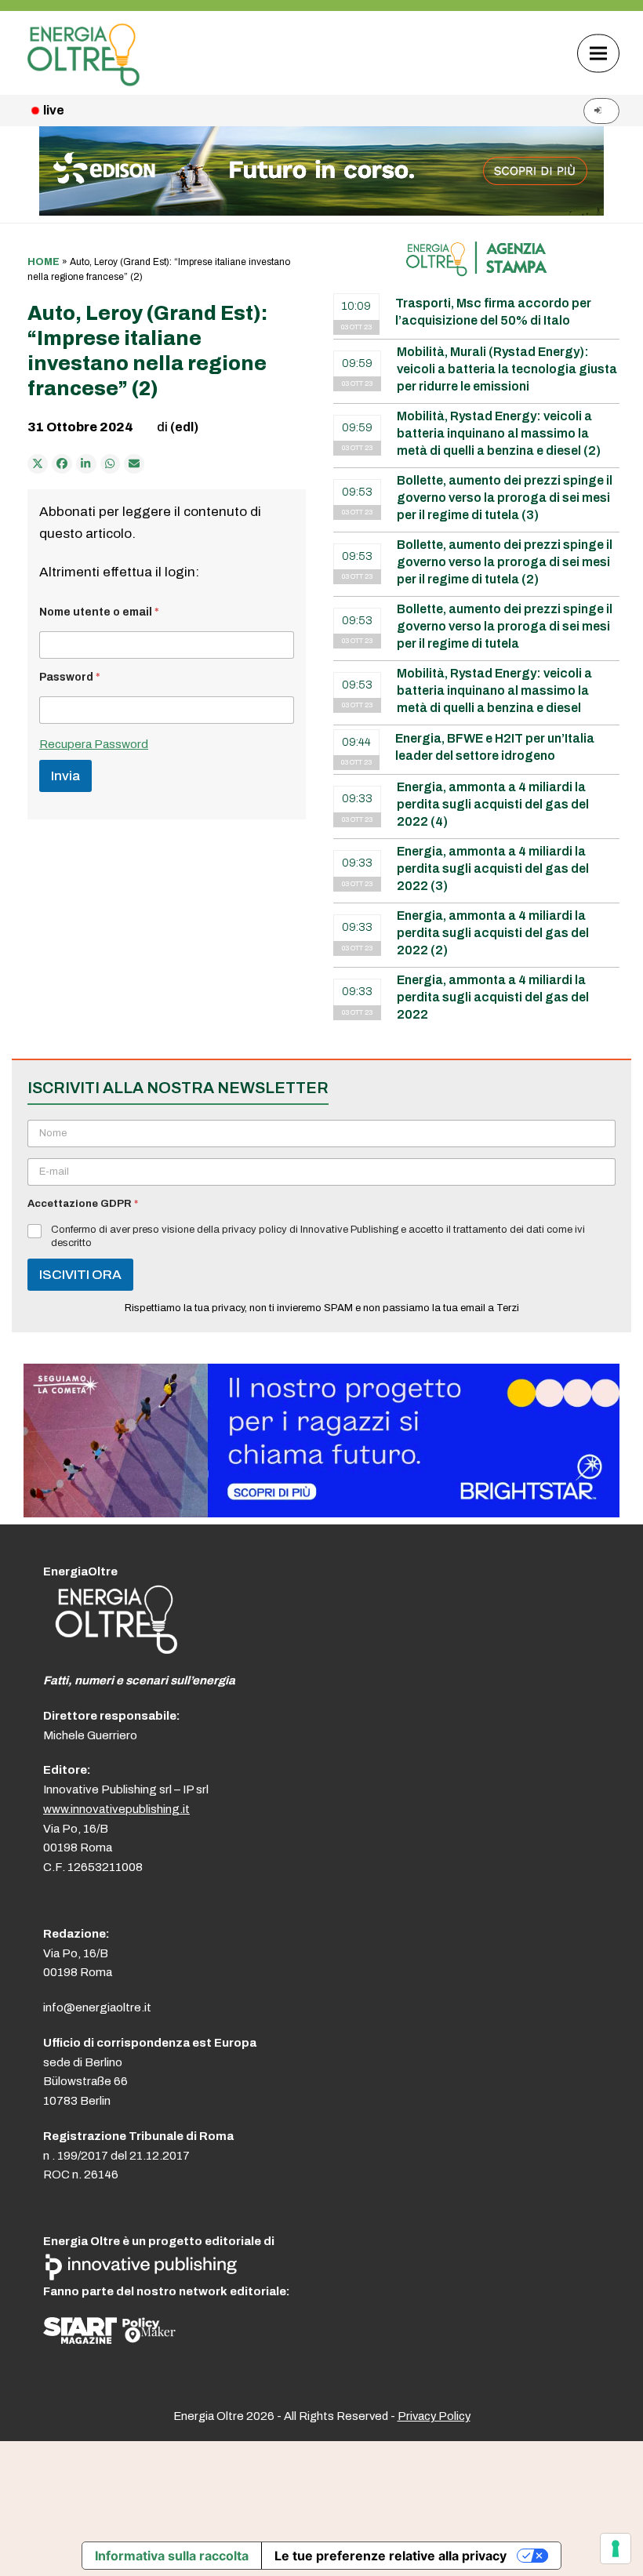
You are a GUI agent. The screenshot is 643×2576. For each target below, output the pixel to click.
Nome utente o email (99, 612)
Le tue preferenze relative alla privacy (391, 2556)
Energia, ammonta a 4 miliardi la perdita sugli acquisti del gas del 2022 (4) (493, 804)
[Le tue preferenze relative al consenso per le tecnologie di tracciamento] (616, 2549)
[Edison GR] (321, 211)
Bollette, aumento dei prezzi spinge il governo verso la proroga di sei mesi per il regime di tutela (505, 626)
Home (44, 262)
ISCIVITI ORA (80, 1275)
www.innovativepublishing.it (116, 1809)
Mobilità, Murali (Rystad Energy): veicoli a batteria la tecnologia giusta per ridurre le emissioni (507, 369)
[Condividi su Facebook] (62, 464)
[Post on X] (38, 464)
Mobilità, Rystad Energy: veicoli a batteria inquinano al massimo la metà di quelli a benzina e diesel (494, 690)
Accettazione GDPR (83, 1204)
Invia (65, 776)
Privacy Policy (434, 2416)
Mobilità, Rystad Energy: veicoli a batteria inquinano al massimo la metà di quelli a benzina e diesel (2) (499, 433)
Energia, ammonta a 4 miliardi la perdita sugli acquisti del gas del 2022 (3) (493, 868)
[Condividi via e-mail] (134, 464)
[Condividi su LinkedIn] (86, 464)
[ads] (321, 1513)
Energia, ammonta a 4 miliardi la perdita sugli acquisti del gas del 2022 (493, 997)
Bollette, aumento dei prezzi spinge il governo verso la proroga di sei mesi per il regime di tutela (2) (505, 562)
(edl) (184, 427)
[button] (598, 53)
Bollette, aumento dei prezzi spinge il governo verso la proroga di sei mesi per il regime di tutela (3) (505, 498)
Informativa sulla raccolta (172, 2556)
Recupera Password (94, 744)
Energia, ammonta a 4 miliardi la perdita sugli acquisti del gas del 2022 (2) (493, 933)
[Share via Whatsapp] (111, 464)
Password (70, 677)
